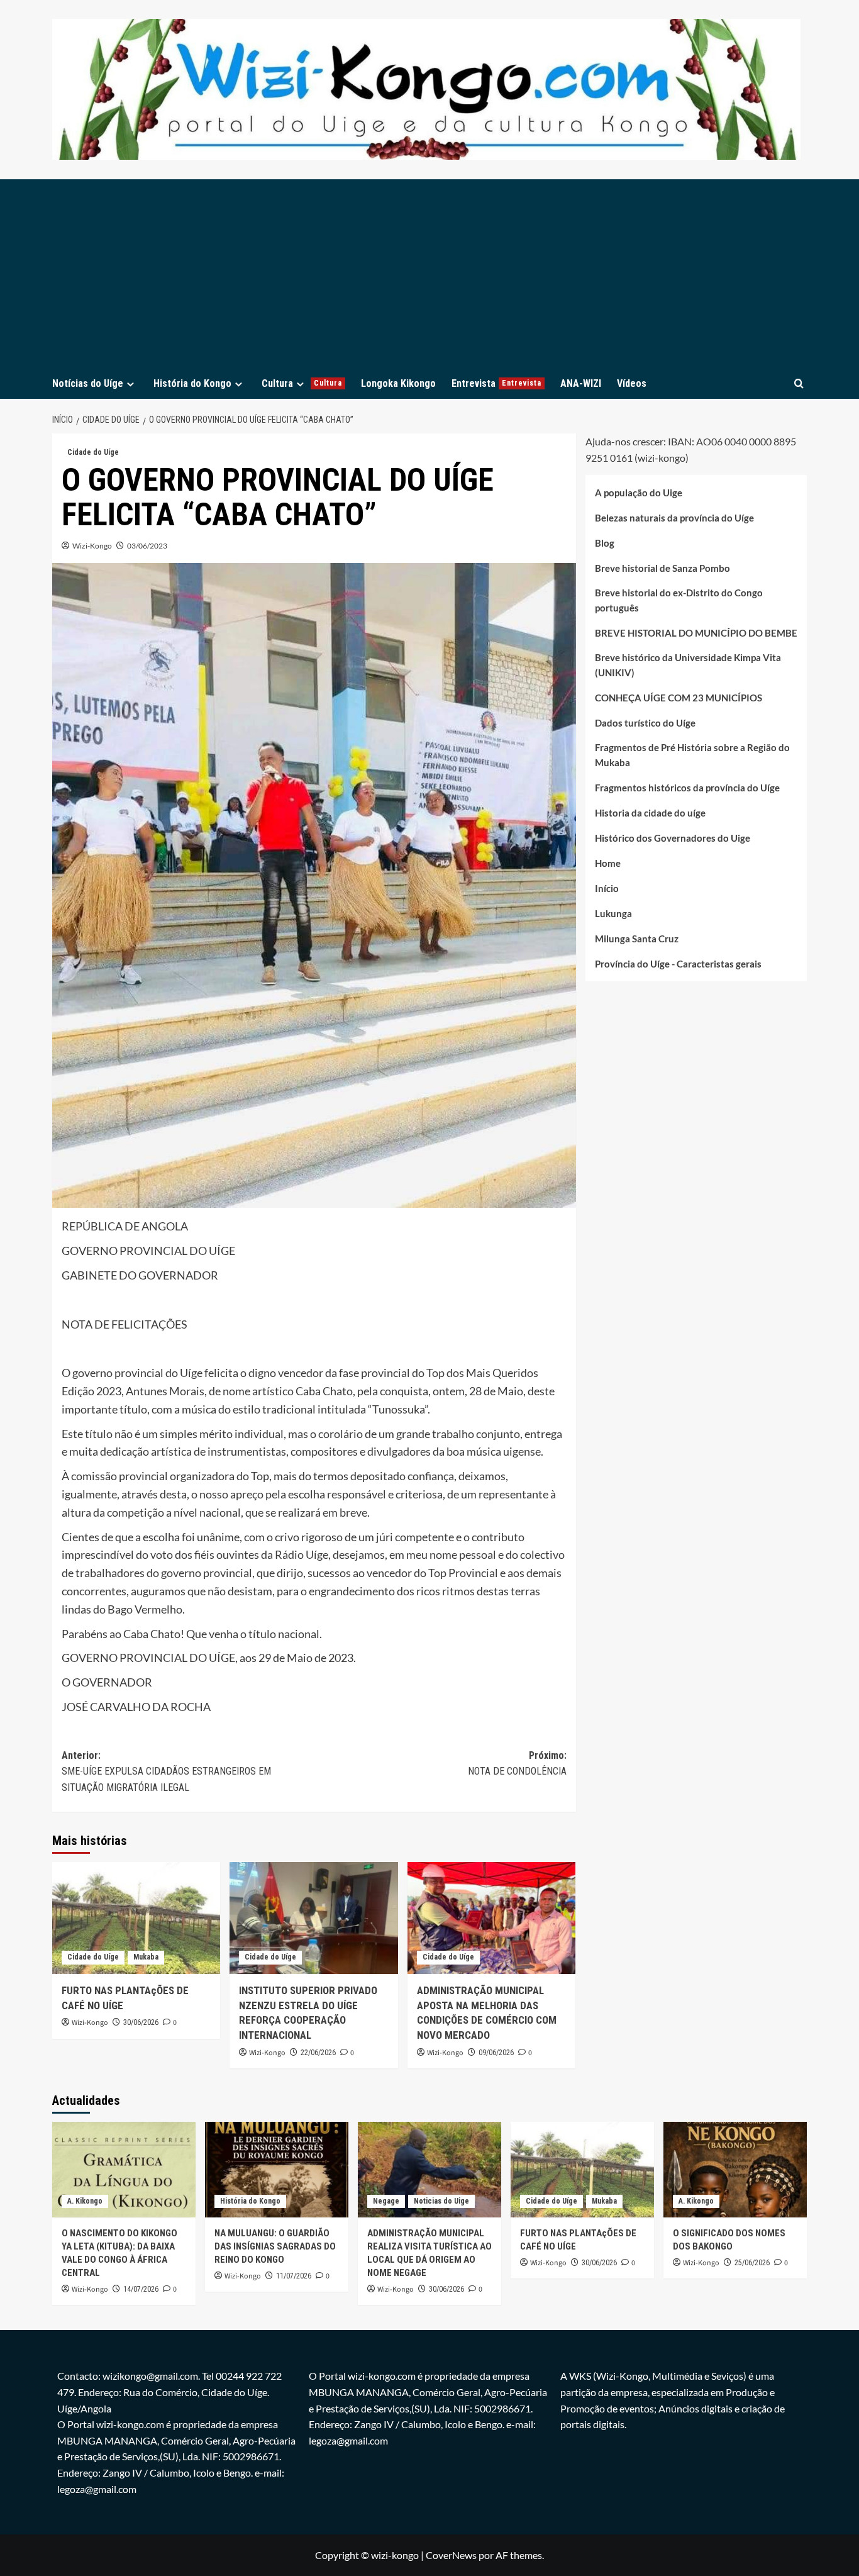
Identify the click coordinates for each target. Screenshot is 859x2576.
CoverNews (451, 2555)
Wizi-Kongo (92, 546)
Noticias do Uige (441, 2201)
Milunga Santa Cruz (637, 939)
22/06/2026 (318, 2053)
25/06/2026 (752, 2263)
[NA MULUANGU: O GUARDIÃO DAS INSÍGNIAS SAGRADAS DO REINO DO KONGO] (277, 2170)
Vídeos (632, 383)
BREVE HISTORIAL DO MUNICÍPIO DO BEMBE (696, 633)
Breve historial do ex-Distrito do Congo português (679, 601)
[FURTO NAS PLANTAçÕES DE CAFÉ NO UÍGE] (136, 1918)
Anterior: (166, 1771)
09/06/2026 (496, 2053)
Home (608, 864)
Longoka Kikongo (398, 383)
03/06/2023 (147, 546)
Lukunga (613, 914)
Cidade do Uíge (93, 452)
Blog (605, 544)
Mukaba (146, 1957)
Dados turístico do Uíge (645, 723)
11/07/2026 (294, 2276)
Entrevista (496, 383)
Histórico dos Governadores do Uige (673, 839)
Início (607, 889)
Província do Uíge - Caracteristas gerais (678, 964)
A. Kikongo (85, 2201)
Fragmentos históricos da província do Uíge (687, 788)
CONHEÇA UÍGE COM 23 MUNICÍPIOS (679, 698)
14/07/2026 (141, 2289)
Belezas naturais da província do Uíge (674, 518)
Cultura (302, 383)
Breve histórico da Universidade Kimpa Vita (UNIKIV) (688, 666)
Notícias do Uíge (88, 383)
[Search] (799, 383)
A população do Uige (639, 493)
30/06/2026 (141, 2022)
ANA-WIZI (581, 383)
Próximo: (517, 1764)
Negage (386, 2201)
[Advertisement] (429, 274)
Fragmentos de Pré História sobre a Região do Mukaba (692, 756)
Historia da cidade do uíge (650, 813)
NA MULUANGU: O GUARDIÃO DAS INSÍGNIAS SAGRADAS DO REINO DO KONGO (275, 2246)
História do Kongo (192, 383)
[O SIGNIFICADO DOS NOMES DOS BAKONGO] (735, 2170)
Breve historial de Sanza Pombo (662, 569)
